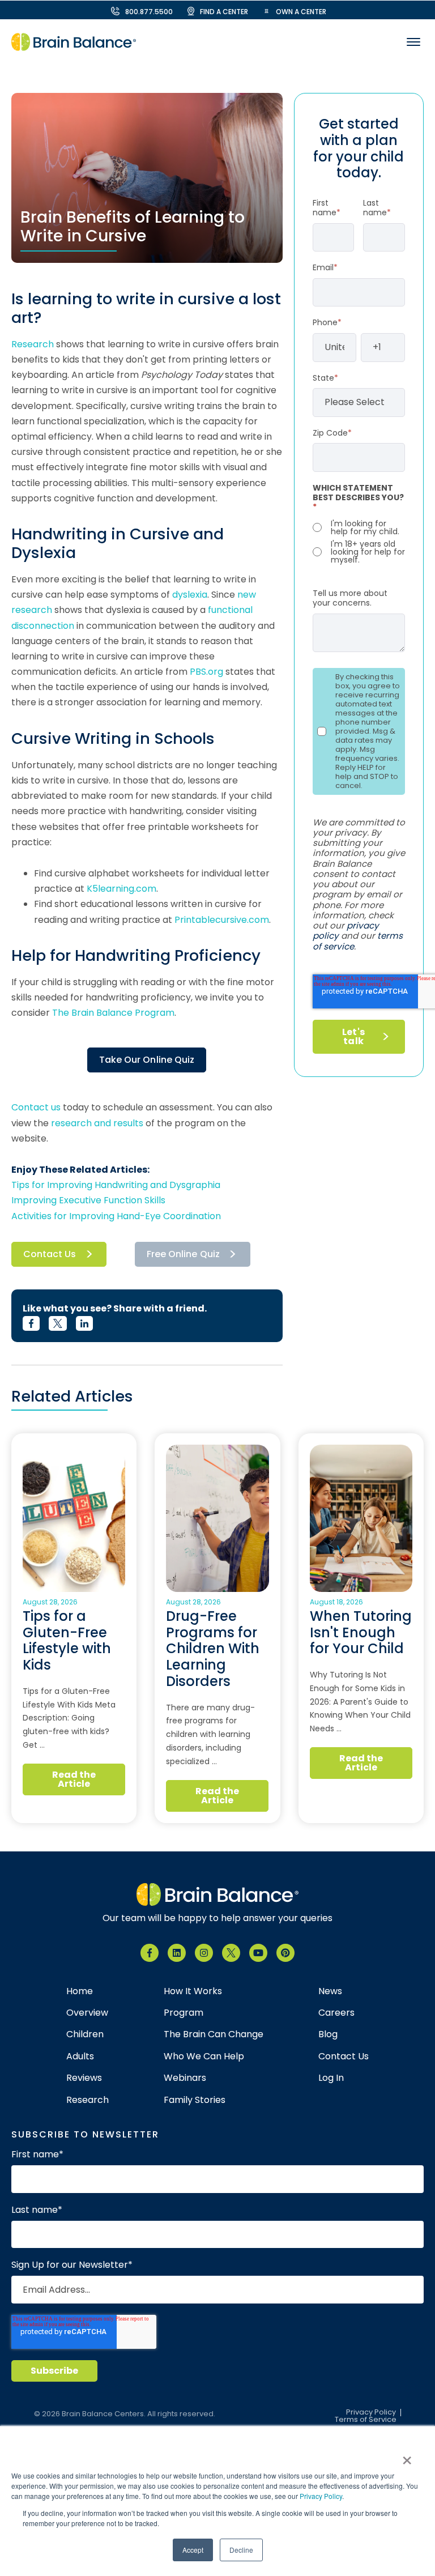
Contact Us (50, 1254)
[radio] (359, 527)
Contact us (36, 1107)
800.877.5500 (149, 12)
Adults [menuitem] (80, 2056)
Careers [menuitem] (336, 2013)
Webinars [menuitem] (185, 2078)
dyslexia (190, 595)
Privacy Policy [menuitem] (371, 2413)
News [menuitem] (330, 1991)
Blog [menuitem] (328, 2034)
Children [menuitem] (85, 2034)
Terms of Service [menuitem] (366, 2420)
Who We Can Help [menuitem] (204, 2056)
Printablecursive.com (222, 920)
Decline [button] (241, 2550)
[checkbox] (359, 542)
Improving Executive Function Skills (88, 1200)
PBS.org (206, 672)
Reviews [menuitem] (84, 2078)
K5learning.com (121, 889)
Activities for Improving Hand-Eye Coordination (116, 1216)
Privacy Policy (321, 2496)
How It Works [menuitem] (193, 1991)
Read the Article (74, 1779)
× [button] (407, 2456)
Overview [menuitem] (87, 2013)
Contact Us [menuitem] (344, 2056)
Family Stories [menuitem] (195, 2100)
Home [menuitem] (80, 1991)
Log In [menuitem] (331, 2078)
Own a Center (301, 12)
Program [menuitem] (184, 2013)
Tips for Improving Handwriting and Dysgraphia (116, 1185)
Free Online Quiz (183, 1254)
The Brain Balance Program (113, 1013)
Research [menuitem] (88, 2100)
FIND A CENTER (224, 12)
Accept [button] (193, 2550)
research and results (97, 1123)
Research (33, 344)
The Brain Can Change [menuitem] (214, 2034)
